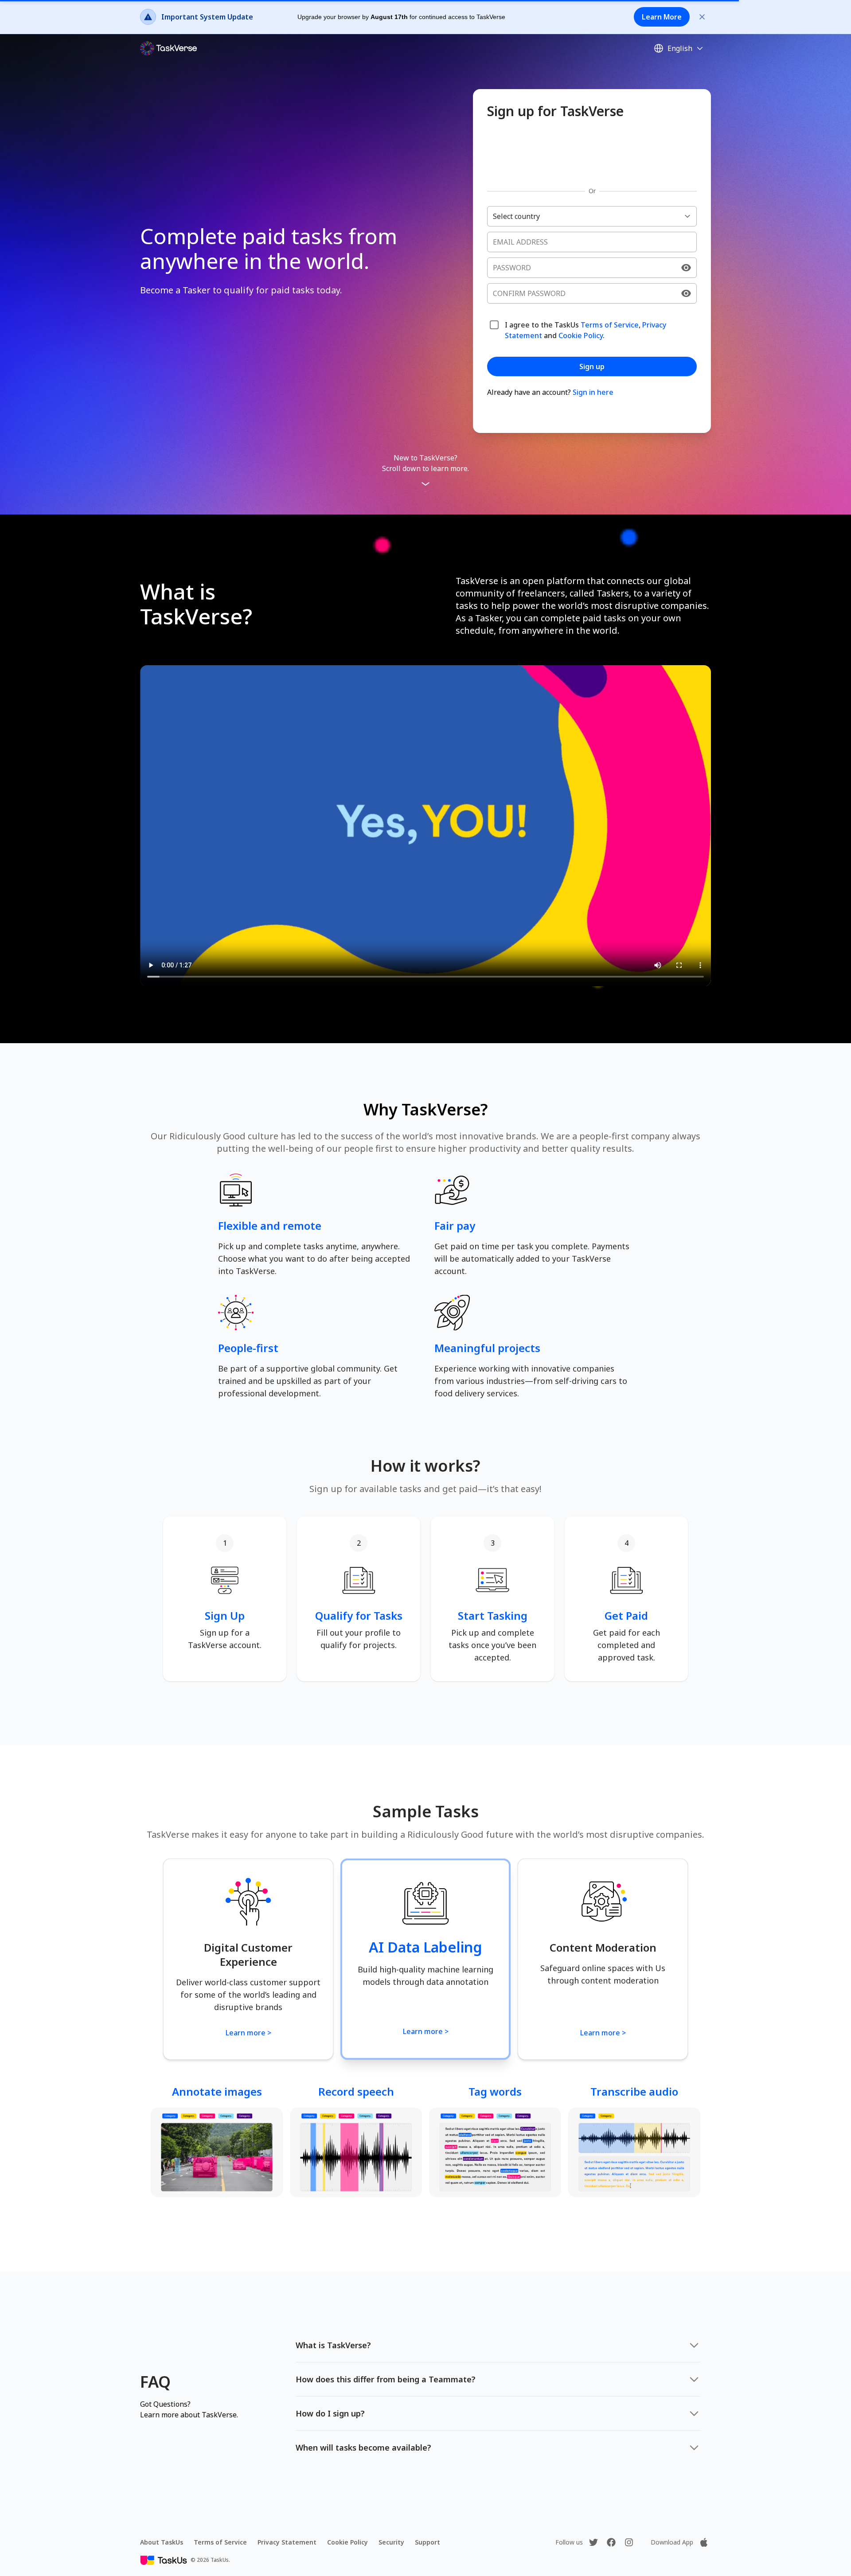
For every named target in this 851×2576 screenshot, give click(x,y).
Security (391, 2542)
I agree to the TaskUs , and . (586, 330)
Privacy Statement (287, 2542)
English (680, 48)
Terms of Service (610, 325)
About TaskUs (162, 2542)
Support (427, 2542)
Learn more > (248, 2033)
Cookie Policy (581, 335)
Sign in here (593, 392)
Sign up (592, 366)
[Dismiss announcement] (702, 17)
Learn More (662, 17)
